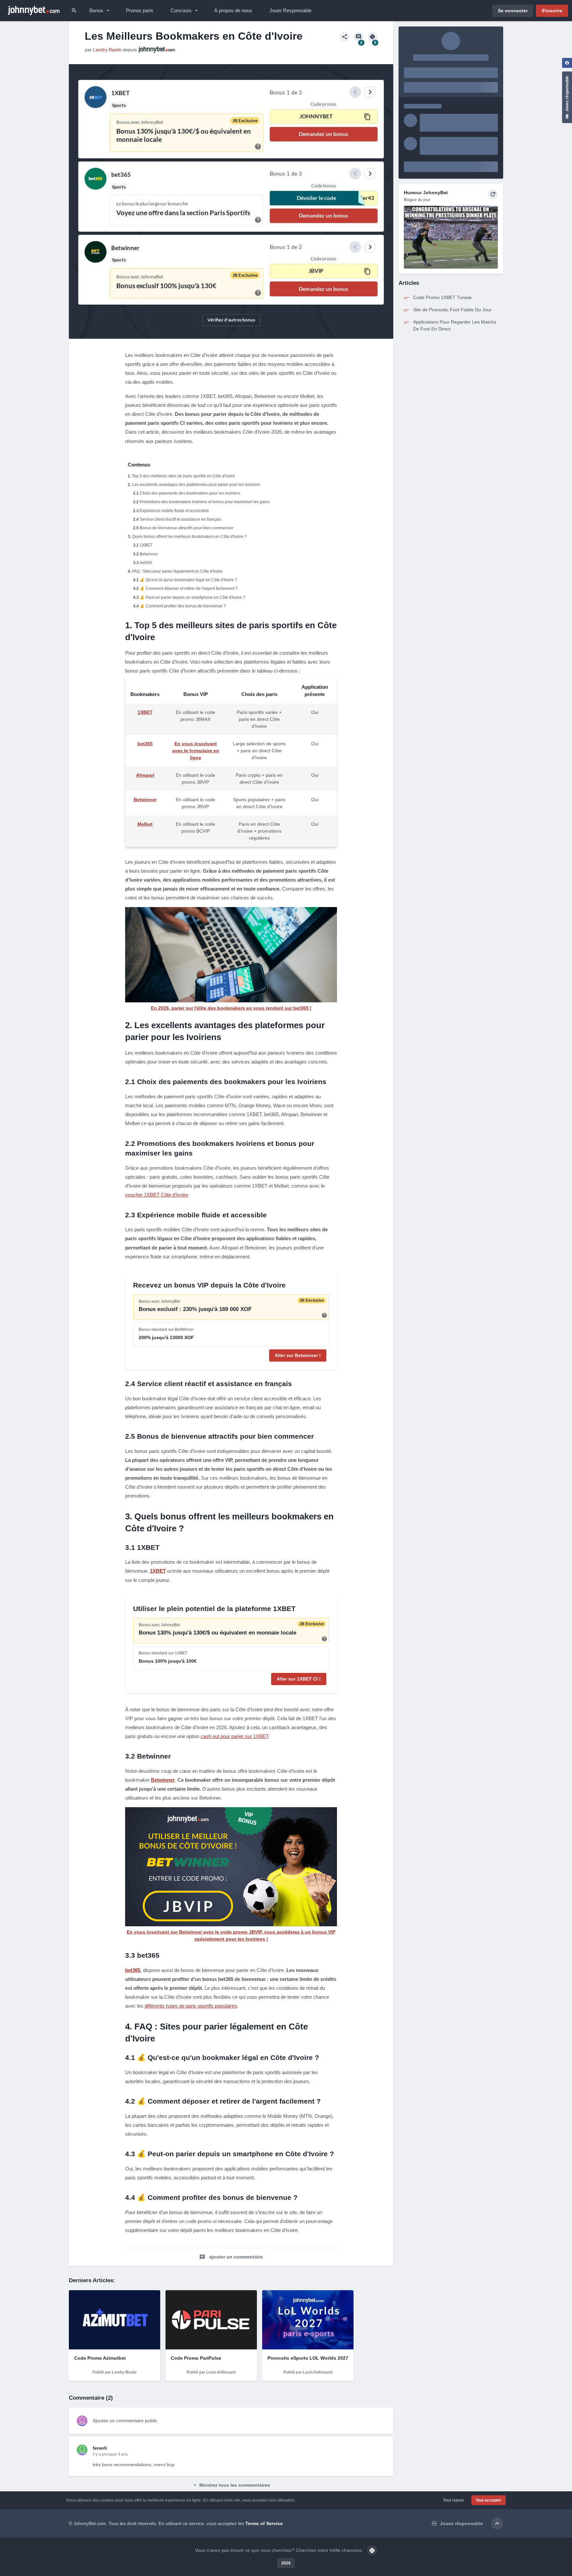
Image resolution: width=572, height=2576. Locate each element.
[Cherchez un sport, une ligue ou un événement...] (74, 11)
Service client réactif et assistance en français (180, 519)
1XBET (146, 545)
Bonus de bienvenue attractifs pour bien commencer (187, 528)
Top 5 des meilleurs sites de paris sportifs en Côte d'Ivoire (184, 476)
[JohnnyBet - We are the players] (34, 11)
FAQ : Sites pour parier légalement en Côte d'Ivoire (177, 571)
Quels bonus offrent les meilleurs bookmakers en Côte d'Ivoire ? (189, 537)
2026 (286, 2563)
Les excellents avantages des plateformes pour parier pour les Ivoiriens (196, 485)
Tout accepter (489, 2500)
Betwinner (149, 554)
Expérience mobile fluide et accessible (174, 511)
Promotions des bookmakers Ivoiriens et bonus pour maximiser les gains (205, 502)
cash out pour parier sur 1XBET (234, 1736)
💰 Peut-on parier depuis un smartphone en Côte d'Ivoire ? (192, 597)
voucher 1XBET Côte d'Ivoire (157, 1195)
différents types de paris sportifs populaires (191, 2006)
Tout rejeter (454, 2500)
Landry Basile (107, 50)
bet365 (146, 563)
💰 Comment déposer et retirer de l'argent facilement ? (189, 589)
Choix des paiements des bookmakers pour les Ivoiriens (190, 493)
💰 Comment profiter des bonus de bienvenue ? (183, 606)
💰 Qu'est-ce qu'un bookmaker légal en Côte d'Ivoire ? (188, 580)
